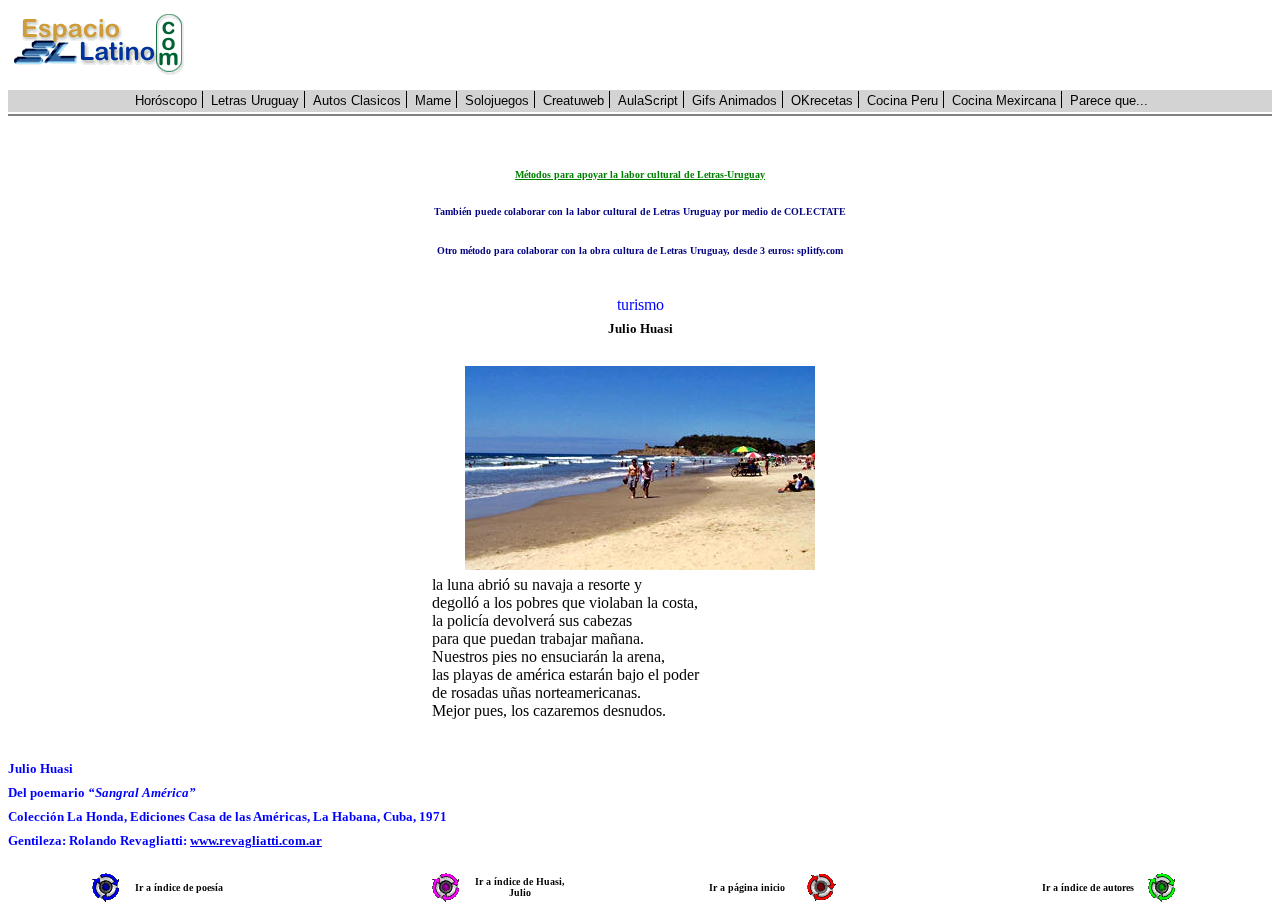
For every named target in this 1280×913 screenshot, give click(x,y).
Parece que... (1109, 100)
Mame (433, 100)
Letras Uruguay (255, 100)
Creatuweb (573, 100)
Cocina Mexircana (1004, 100)
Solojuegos (497, 100)
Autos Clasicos (357, 100)
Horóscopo (166, 100)
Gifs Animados (734, 100)
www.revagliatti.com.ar (256, 840)
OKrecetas (822, 100)
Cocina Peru (902, 100)
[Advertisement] (739, 45)
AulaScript (648, 100)
